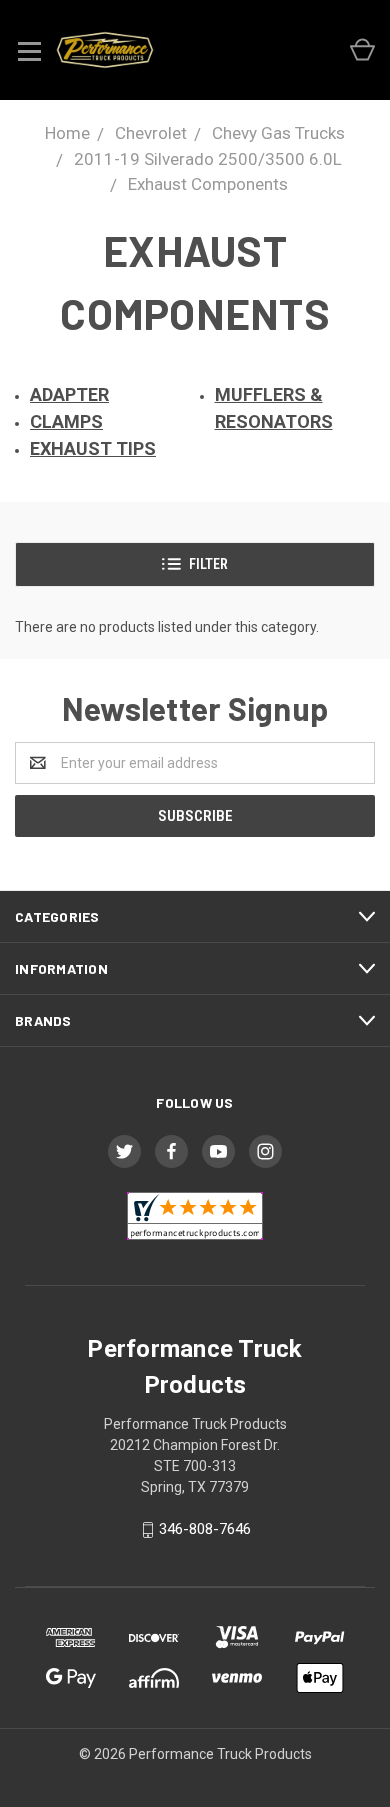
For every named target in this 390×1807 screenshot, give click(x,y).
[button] (195, 564)
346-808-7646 (205, 1529)
